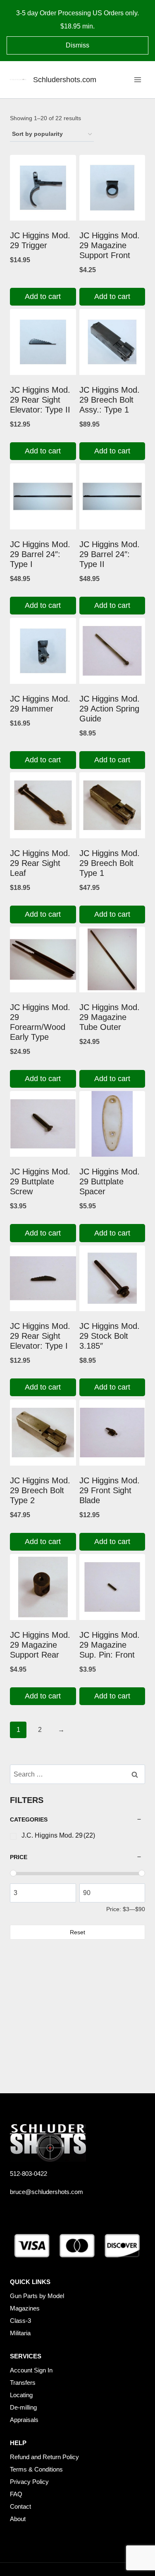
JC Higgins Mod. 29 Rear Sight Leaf (40, 863)
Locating (21, 2395)
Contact (20, 2506)
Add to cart (43, 297)
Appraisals (24, 2420)
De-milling (23, 2407)
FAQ (16, 2494)
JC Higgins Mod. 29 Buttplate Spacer (110, 1181)
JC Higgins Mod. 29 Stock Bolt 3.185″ (110, 1336)
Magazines (25, 2308)
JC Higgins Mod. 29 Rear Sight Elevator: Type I (40, 1336)
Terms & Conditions (36, 2469)
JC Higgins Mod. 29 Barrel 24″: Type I (40, 554)
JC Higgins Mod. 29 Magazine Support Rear (40, 1645)
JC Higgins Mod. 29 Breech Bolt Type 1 (110, 863)
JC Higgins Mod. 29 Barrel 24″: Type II (110, 554)
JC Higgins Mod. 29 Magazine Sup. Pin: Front (110, 1645)
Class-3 (20, 2321)
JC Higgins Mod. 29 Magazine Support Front (110, 245)
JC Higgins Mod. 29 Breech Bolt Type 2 (40, 1490)
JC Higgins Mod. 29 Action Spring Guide (110, 709)
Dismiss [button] (77, 45)
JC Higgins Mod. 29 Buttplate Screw (40, 1181)
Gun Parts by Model (37, 2296)
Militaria (20, 2333)
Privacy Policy (29, 2482)
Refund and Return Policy (44, 2457)
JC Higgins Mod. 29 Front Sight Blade (110, 1490)
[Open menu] (137, 79)
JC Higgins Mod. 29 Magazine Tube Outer (110, 1017)
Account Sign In (31, 2370)
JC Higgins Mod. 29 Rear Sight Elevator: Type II (40, 400)
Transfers (23, 2383)
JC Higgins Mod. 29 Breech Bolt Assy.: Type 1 (110, 400)
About (18, 2519)
